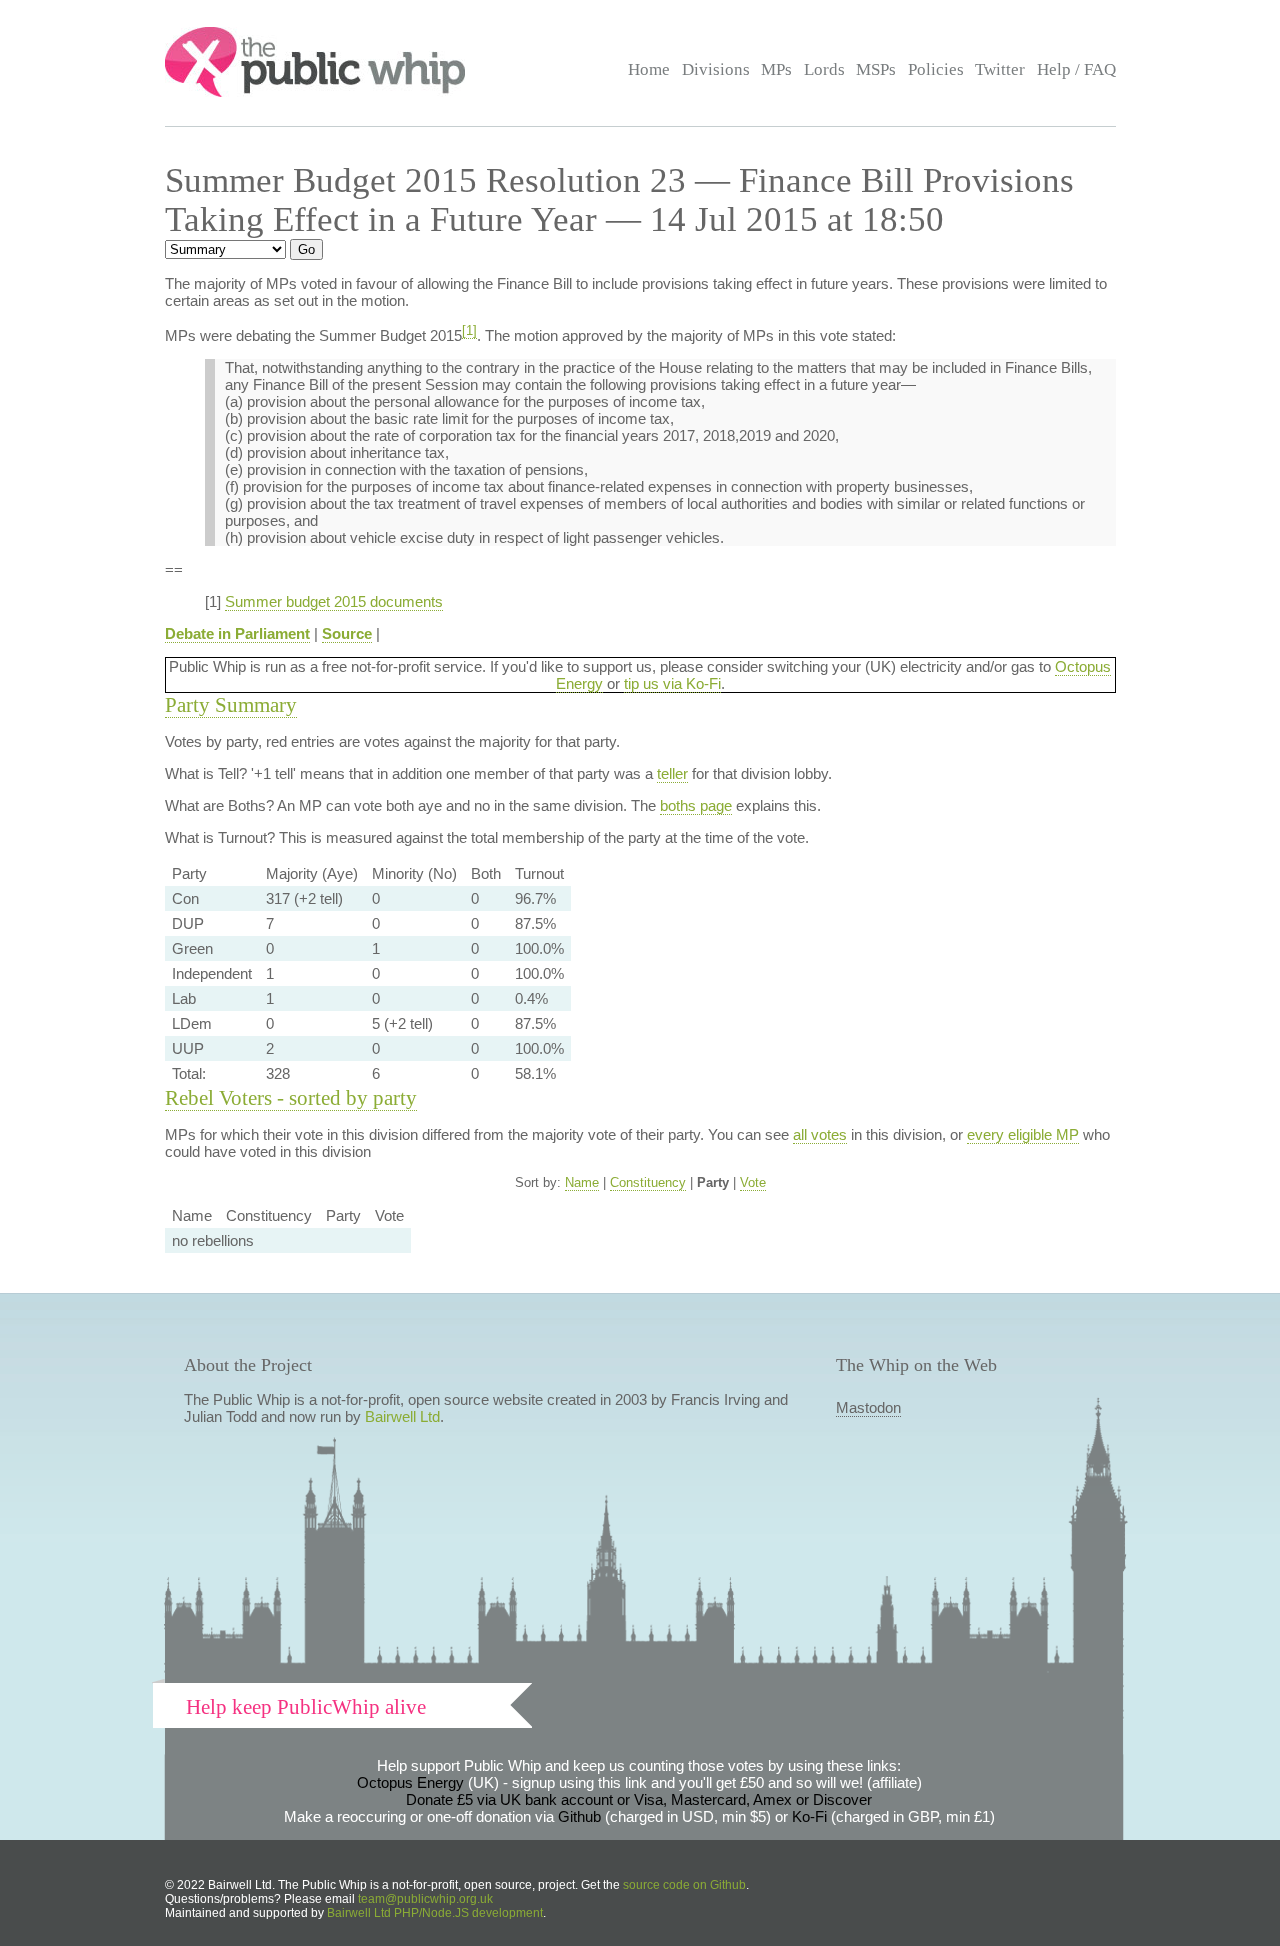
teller (672, 773)
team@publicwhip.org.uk (425, 1899)
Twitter (1000, 69)
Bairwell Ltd (402, 1416)
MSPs (876, 69)
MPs (776, 69)
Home (649, 69)
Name (582, 1182)
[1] (469, 331)
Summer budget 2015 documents (334, 601)
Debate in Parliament (237, 633)
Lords (824, 69)
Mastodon (868, 1407)
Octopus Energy (410, 1782)
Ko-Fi (809, 1816)
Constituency (648, 1182)
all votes (820, 1134)
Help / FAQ (1076, 69)
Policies (936, 69)
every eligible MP (1023, 1134)
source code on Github (684, 1885)
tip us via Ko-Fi (672, 683)
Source (347, 633)
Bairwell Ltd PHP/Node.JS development (435, 1913)
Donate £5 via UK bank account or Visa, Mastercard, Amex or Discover (639, 1799)
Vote (753, 1182)
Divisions (716, 69)
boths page (696, 805)
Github (579, 1816)
